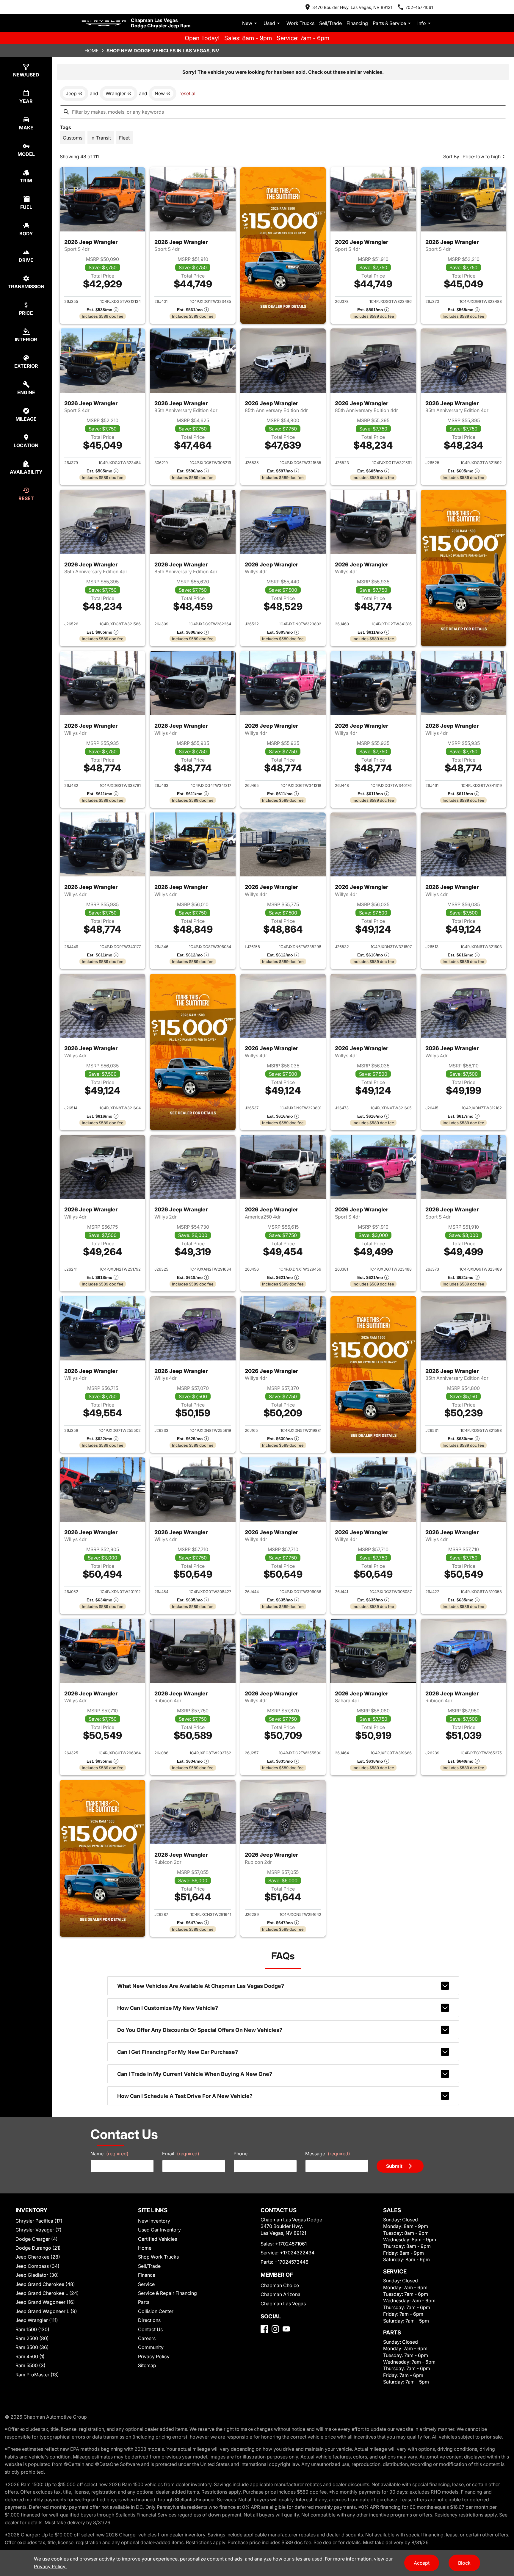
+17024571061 (291, 2244)
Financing (357, 23)
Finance (147, 2275)
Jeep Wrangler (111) (37, 2320)
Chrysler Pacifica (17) (39, 2221)
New (247, 23)
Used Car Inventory (159, 2230)
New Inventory (154, 2221)
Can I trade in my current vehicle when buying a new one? (195, 2074)
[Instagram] (275, 2329)
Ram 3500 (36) (32, 2347)
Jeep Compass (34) (37, 2266)
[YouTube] (286, 2329)
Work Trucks (300, 23)
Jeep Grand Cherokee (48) (45, 2284)
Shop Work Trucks (158, 2257)
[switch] (73, 138)
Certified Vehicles (158, 2239)
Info (422, 23)
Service (146, 2284)
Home (92, 51)
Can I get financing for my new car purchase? (178, 2052)
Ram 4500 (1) (30, 2356)
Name (109, 2154)
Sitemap (147, 2365)
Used (269, 23)
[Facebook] (264, 2329)
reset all (188, 93)
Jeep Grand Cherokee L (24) (47, 2293)
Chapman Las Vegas (283, 2303)
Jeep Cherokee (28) (38, 2257)
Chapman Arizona (280, 2294)
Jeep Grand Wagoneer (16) (45, 2302)
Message (328, 2154)
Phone (240, 2154)
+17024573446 (292, 2262)
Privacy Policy (154, 2356)
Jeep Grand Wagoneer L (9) (46, 2311)
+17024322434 (297, 2253)
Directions (149, 2320)
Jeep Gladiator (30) (37, 2275)
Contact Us (150, 2329)
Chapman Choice (280, 2285)
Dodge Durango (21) (38, 2248)
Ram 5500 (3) (30, 2365)
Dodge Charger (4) (37, 2239)
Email (181, 2154)
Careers (147, 2338)
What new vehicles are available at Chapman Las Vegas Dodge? (201, 1986)
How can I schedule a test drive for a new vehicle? (185, 2096)
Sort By (451, 156)
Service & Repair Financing (167, 2293)
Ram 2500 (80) (32, 2338)
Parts (144, 2302)
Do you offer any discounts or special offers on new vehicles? (200, 2030)
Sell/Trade (330, 23)
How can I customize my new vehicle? (168, 2008)
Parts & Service (389, 23)
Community (151, 2347)
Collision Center (156, 2311)
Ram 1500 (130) (32, 2329)
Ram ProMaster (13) (37, 2375)
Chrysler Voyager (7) (39, 2230)
